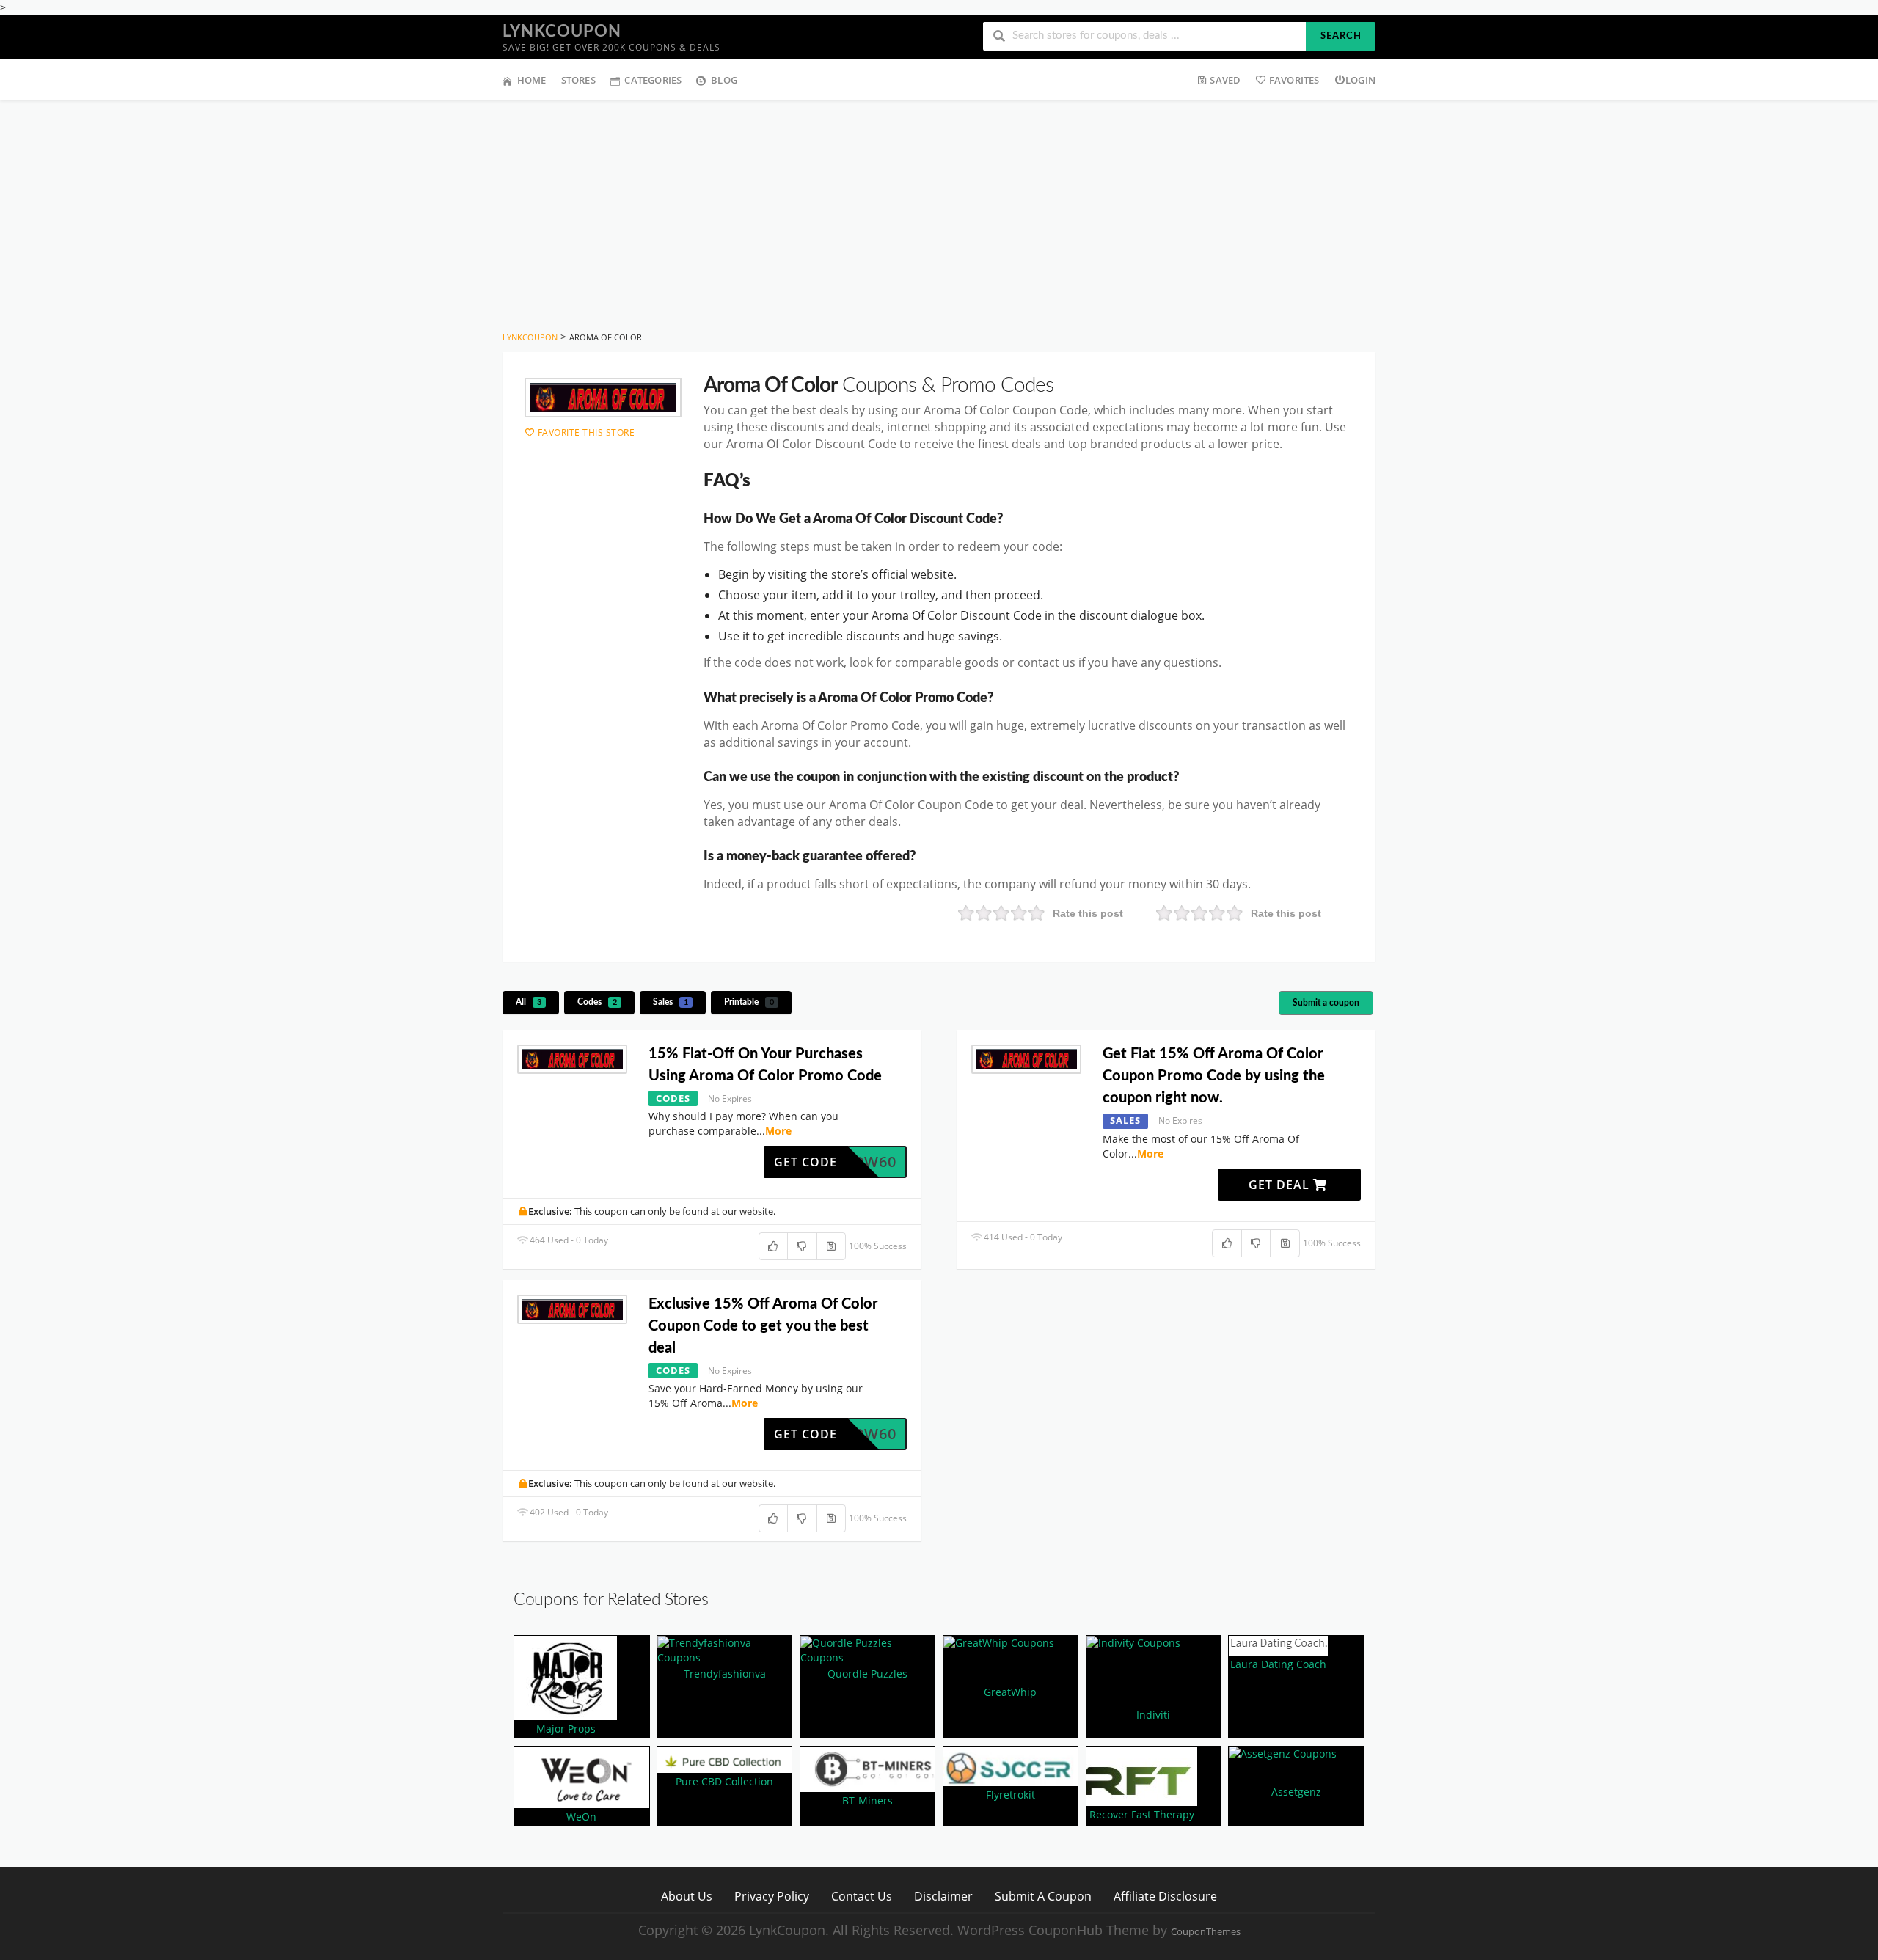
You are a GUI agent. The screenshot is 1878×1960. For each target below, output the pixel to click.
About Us (687, 1896)
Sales (671, 1002)
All (529, 1002)
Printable (749, 1002)
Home (532, 80)
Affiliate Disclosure (1165, 1896)
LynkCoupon (562, 32)
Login (1360, 80)
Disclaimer (943, 1896)
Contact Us (862, 1896)
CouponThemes (1206, 1932)
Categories (653, 80)
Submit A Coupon (1043, 1896)
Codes (597, 1002)
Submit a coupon (1326, 1003)
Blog (724, 80)
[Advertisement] (939, 211)
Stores (578, 80)
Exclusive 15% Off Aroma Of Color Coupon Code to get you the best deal (763, 1326)
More (778, 1131)
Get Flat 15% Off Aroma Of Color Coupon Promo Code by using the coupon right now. (1214, 1076)
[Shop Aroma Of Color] (603, 398)
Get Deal (1281, 1185)
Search (1341, 36)
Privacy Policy (772, 1896)
